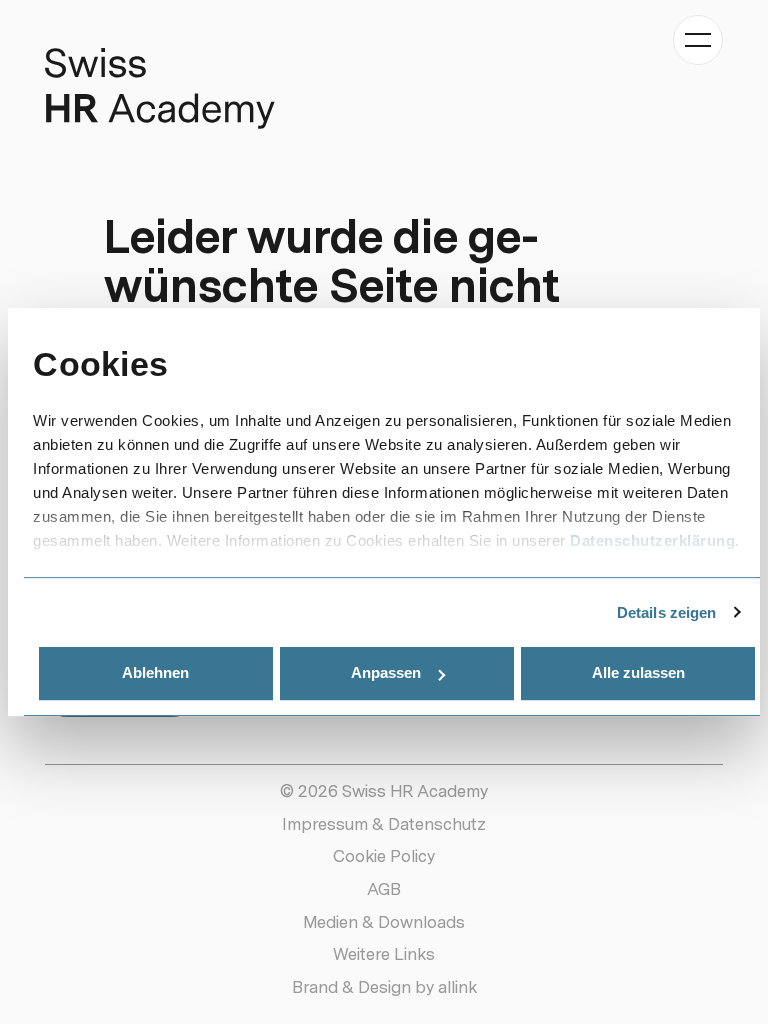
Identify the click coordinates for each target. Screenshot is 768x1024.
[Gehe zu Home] (160, 88)
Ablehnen (155, 672)
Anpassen (386, 672)
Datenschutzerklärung (652, 540)
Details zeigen (666, 612)
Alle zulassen (638, 672)
